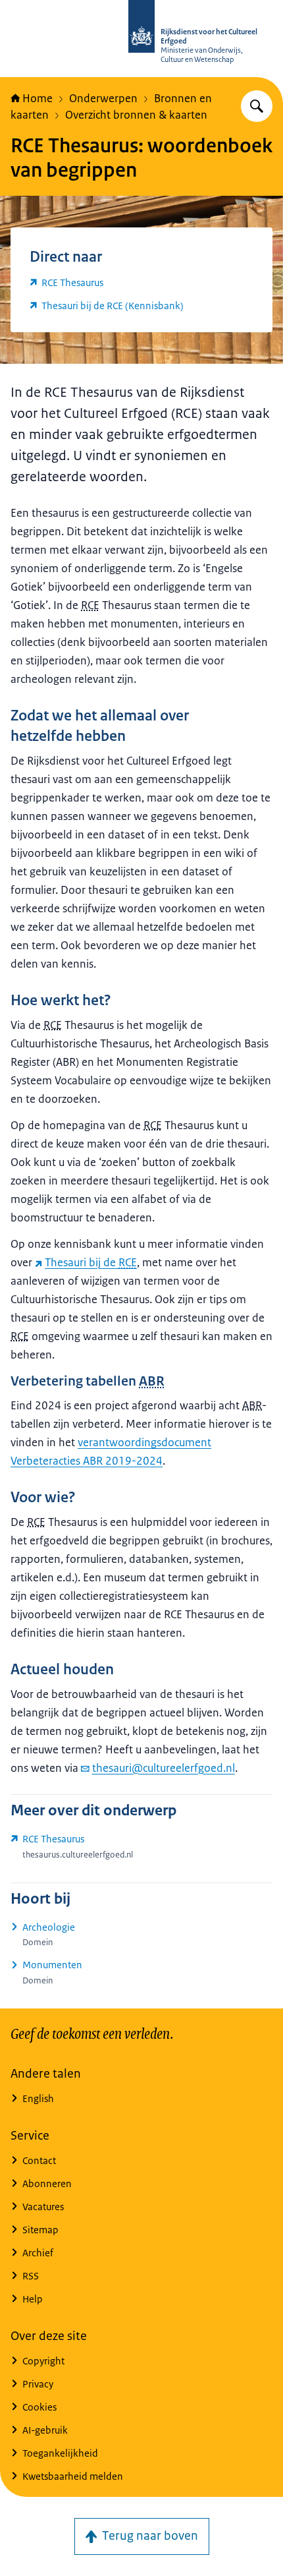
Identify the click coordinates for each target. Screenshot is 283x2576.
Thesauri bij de (91, 1262)
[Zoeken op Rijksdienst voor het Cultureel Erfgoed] (257, 106)
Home (38, 98)
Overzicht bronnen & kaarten (136, 115)
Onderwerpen (103, 98)
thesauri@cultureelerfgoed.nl (164, 1768)
